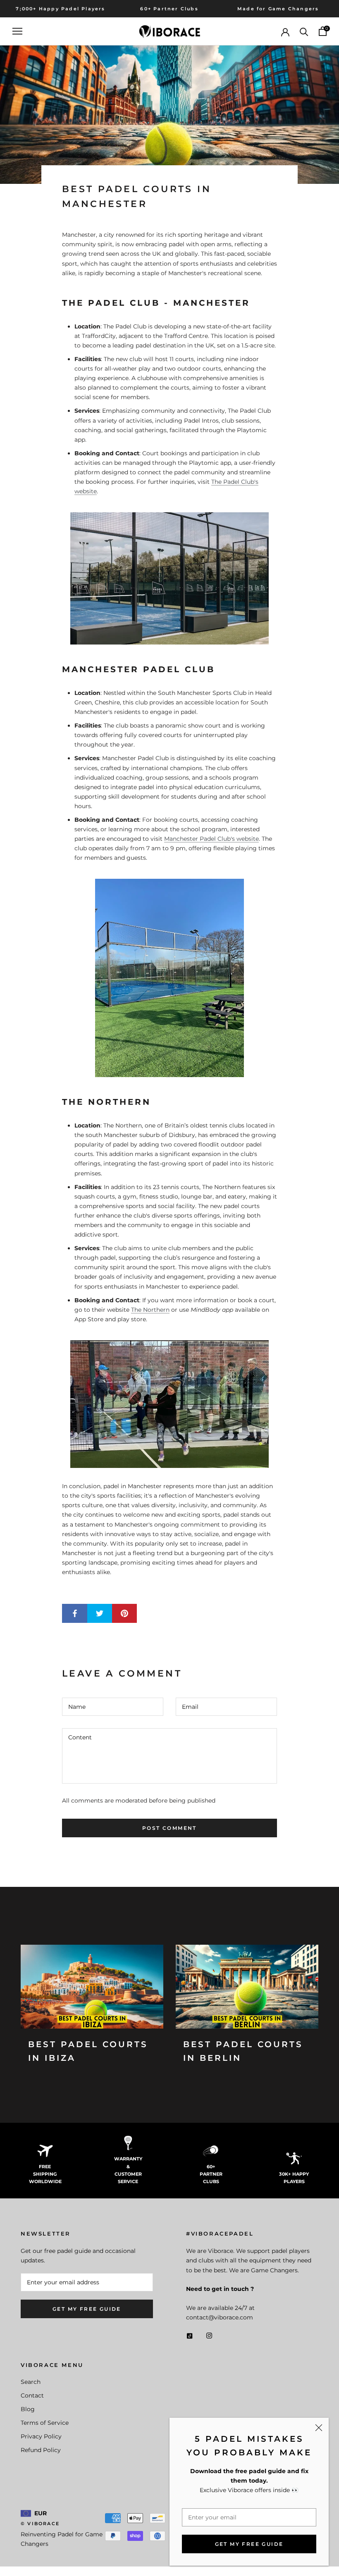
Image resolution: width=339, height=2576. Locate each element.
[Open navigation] (17, 31)
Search (31, 2382)
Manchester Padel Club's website (211, 839)
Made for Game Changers (278, 9)
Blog (28, 2409)
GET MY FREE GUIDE (249, 2544)
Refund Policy (41, 2450)
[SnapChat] (190, 2335)
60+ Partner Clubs (169, 9)
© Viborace (40, 2524)
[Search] (304, 31)
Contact (32, 2395)
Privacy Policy (41, 2436)
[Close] (319, 2428)
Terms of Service (45, 2423)
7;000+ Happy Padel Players (60, 9)
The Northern (150, 1310)
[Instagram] (209, 2335)
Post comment (169, 1828)
